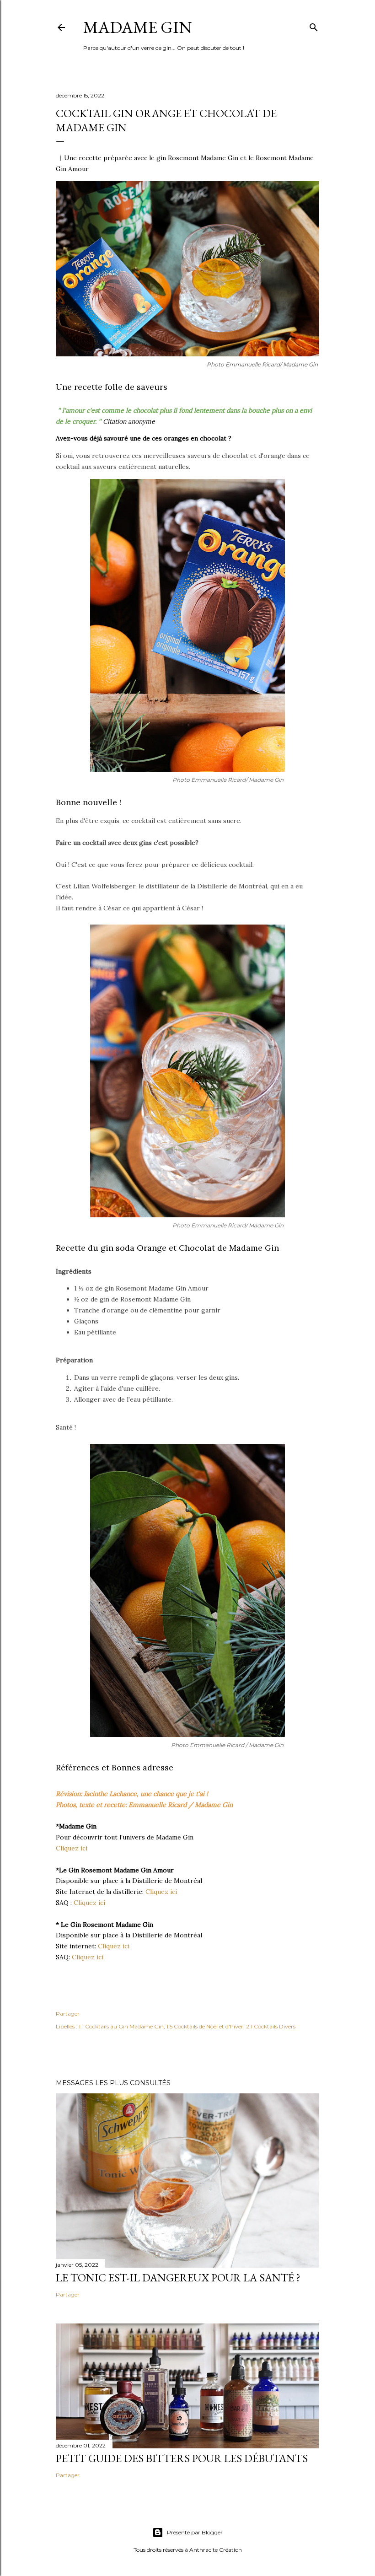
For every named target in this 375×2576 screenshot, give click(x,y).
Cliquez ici (72, 1848)
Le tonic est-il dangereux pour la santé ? (178, 2278)
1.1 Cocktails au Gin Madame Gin (121, 2026)
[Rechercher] (314, 25)
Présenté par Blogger (195, 2532)
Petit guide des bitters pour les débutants (182, 2458)
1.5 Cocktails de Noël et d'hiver (205, 2026)
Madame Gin (138, 27)
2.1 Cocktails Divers (271, 2026)
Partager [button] (68, 2014)
